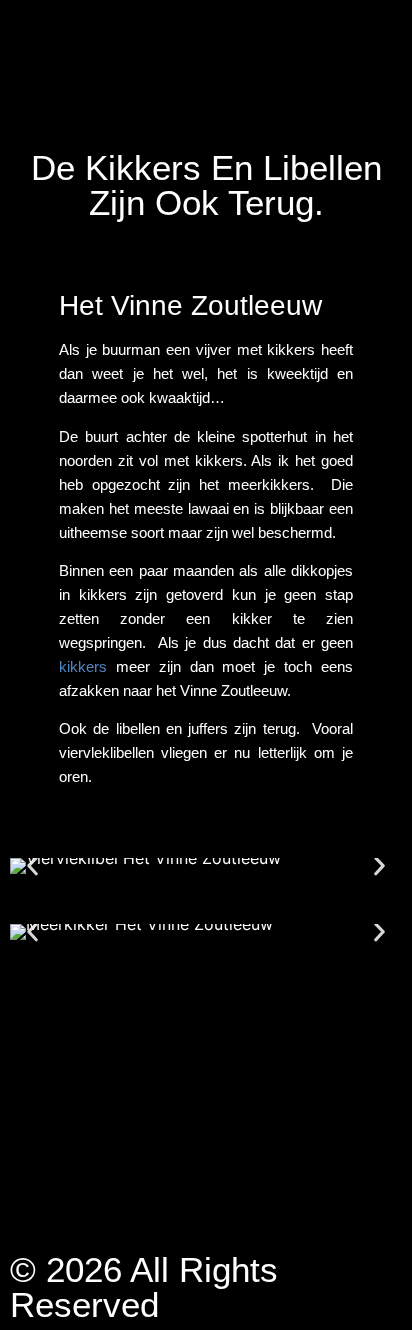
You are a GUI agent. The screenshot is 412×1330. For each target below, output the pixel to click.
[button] (32, 866)
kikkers (83, 666)
